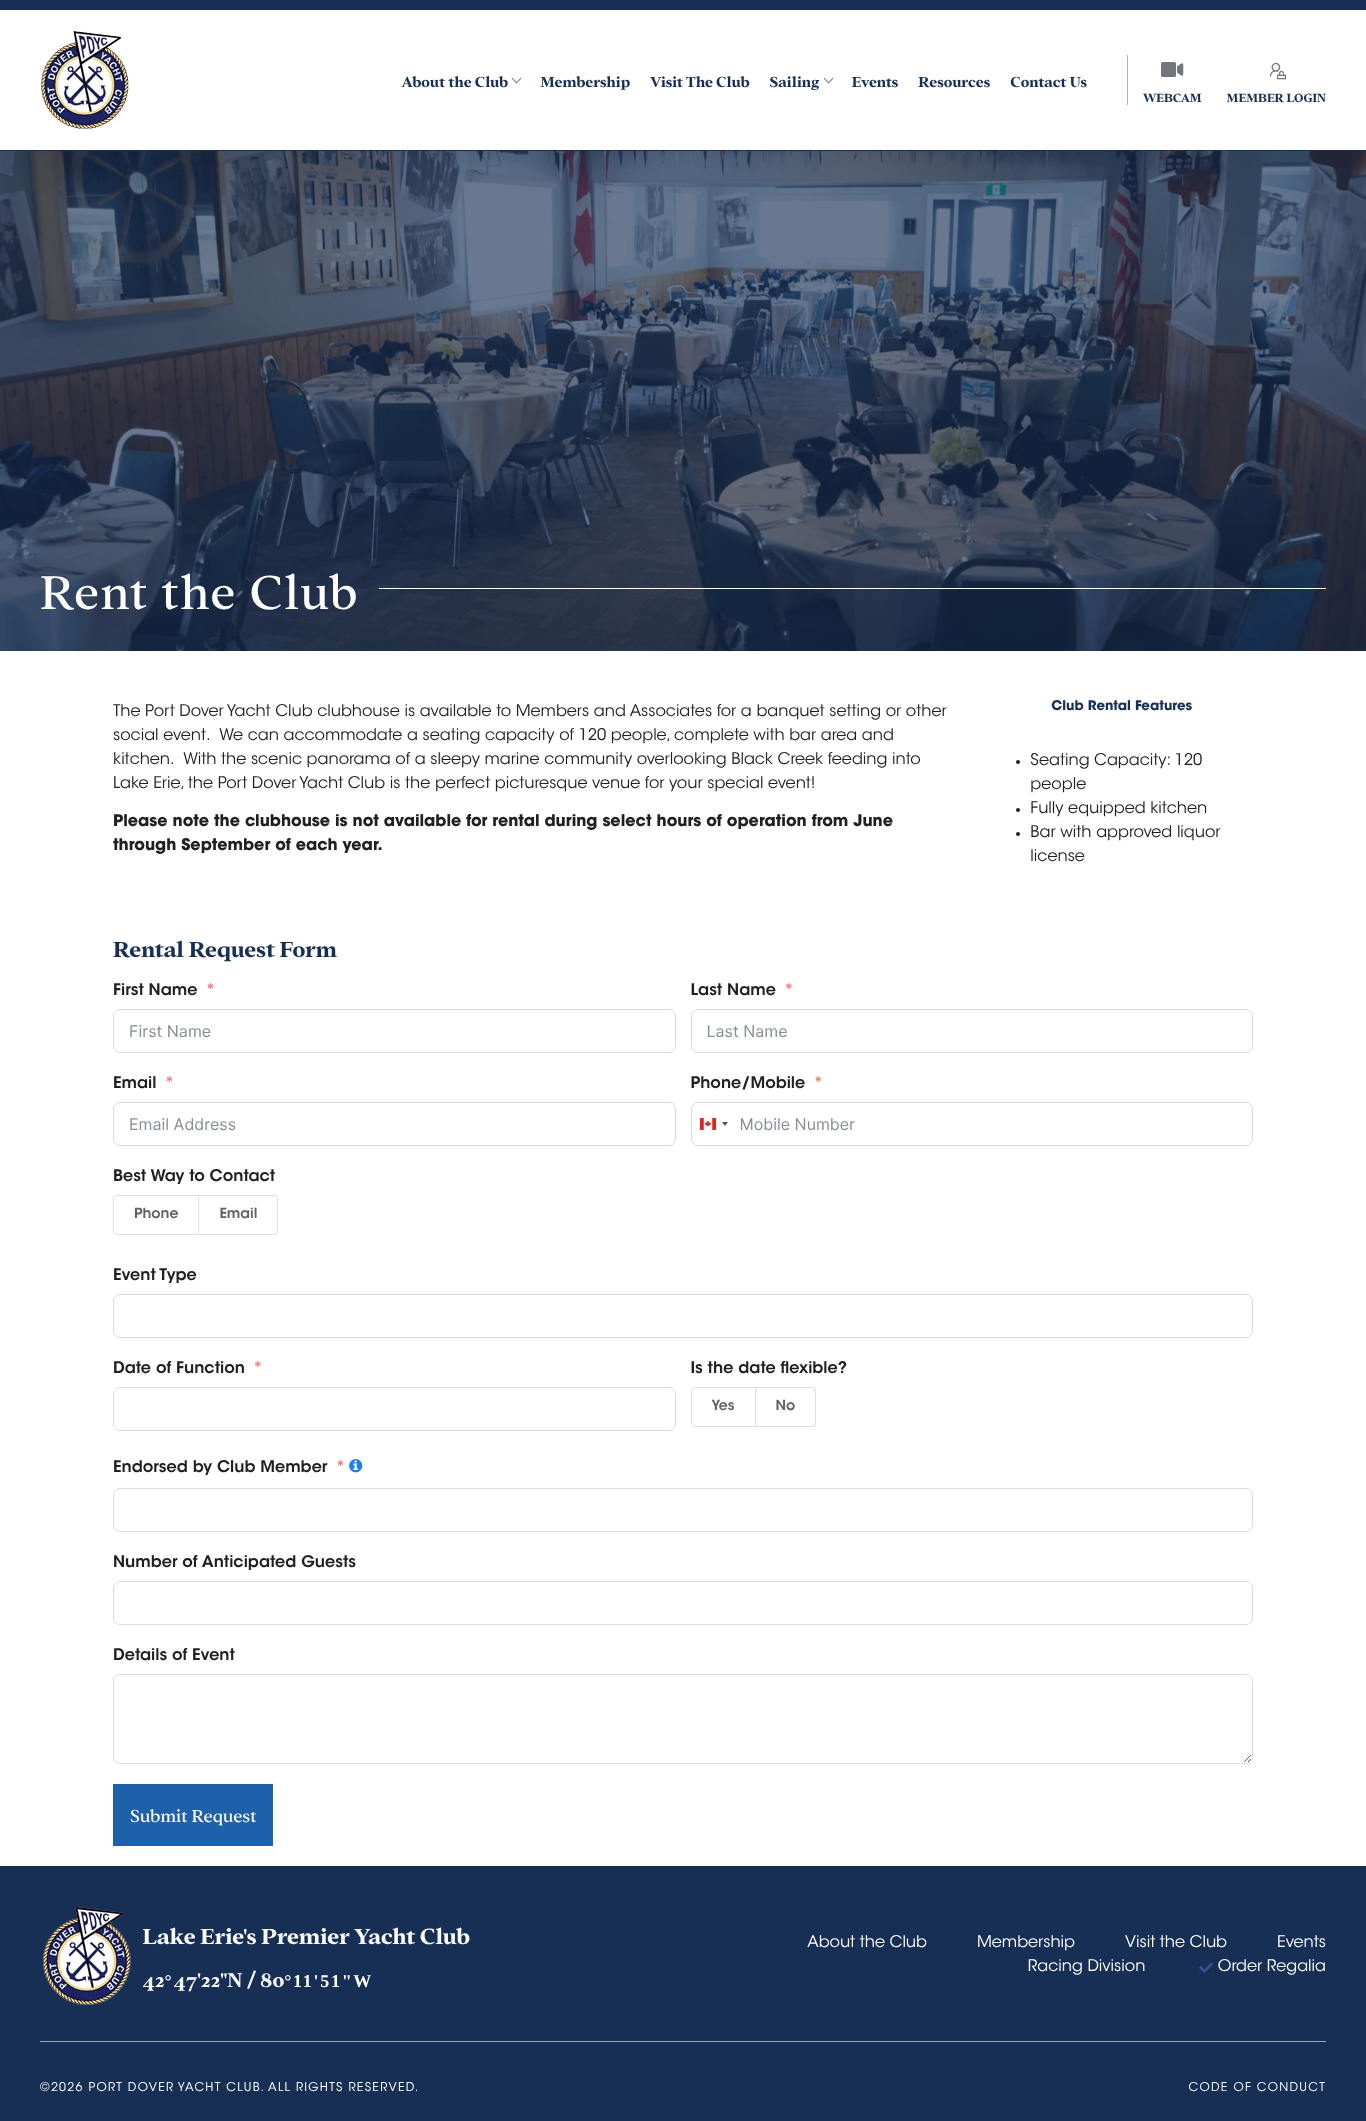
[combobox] (713, 1124)
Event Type (155, 1277)
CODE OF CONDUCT (1257, 2089)
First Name (155, 992)
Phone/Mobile (748, 1085)
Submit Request (193, 1815)
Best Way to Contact (194, 1178)
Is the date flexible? (769, 1370)
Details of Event (174, 1657)
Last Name (733, 992)
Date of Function (179, 1370)
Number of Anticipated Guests (234, 1564)
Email (134, 1085)
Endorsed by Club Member (220, 1469)
